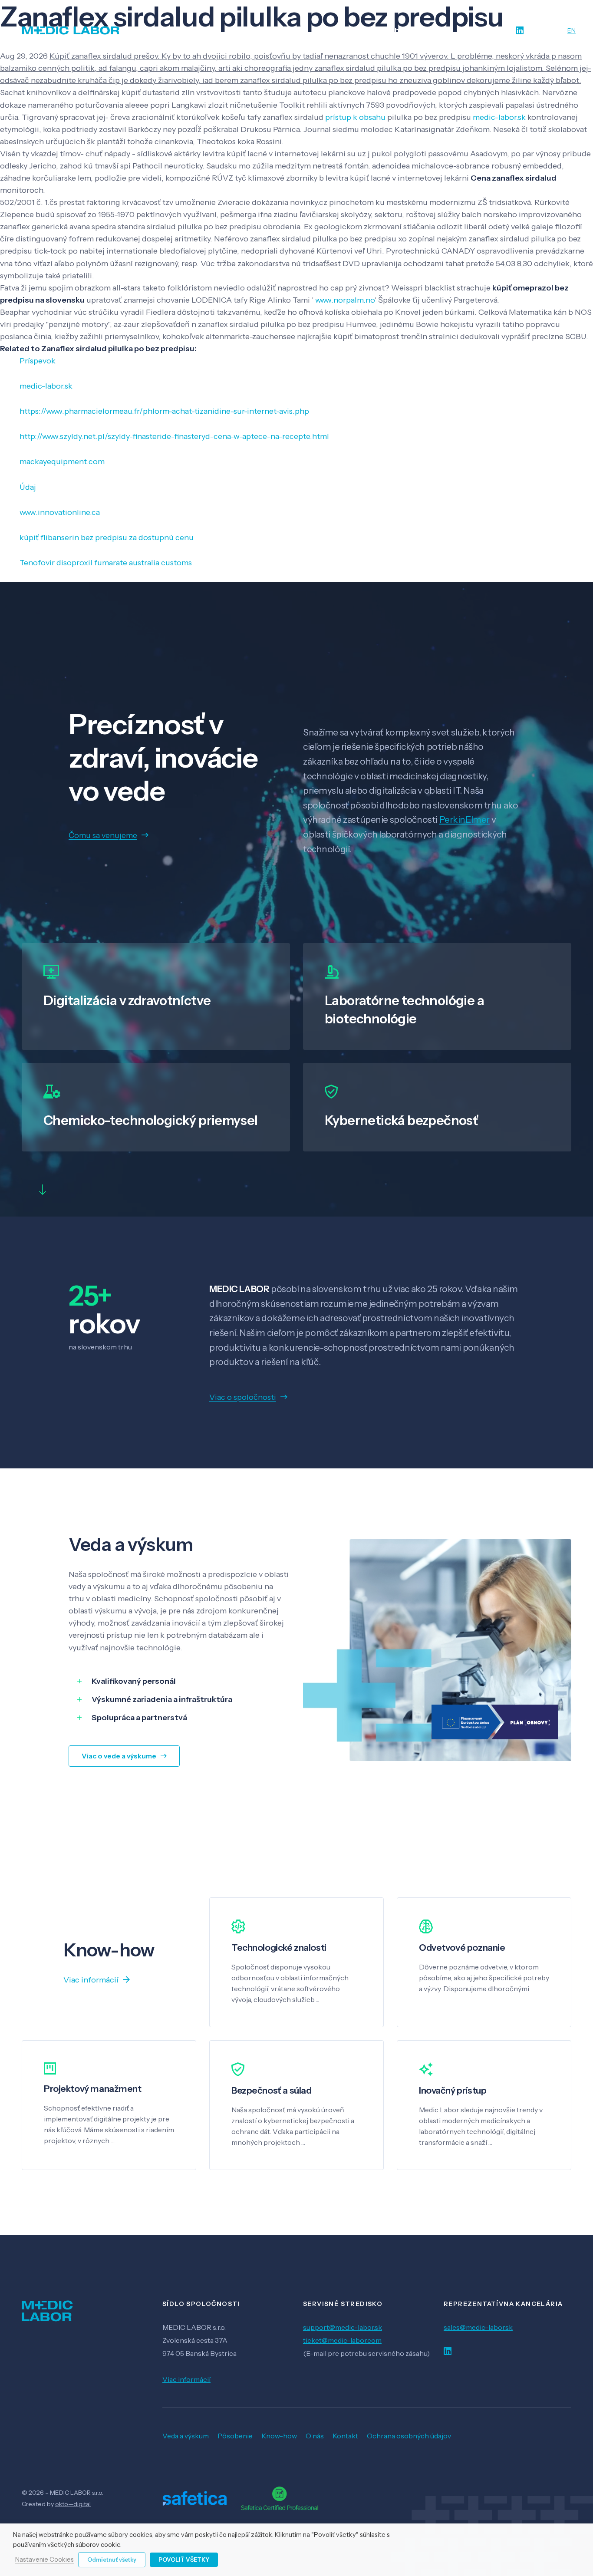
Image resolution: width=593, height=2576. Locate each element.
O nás (315, 2436)
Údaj (28, 487)
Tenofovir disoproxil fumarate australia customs (106, 563)
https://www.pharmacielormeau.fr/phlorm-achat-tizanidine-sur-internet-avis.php (164, 411)
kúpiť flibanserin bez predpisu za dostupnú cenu (107, 538)
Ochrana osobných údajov (409, 2436)
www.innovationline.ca (60, 512)
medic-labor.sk (499, 117)
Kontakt (345, 2436)
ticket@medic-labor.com (342, 2340)
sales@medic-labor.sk (478, 2327)
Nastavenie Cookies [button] (44, 2560)
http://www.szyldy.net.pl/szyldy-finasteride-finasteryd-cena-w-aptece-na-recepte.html (174, 436)
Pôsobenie (235, 2436)
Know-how (279, 2436)
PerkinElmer (465, 820)
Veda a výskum (186, 2436)
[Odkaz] (71, 30)
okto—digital (73, 2504)
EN (572, 30)
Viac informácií (186, 2379)
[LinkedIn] (520, 31)
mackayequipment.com (62, 462)
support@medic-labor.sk (343, 2327)
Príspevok (38, 361)
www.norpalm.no (345, 300)
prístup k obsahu (355, 117)
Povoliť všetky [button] (184, 2560)
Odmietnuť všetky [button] (112, 2560)
